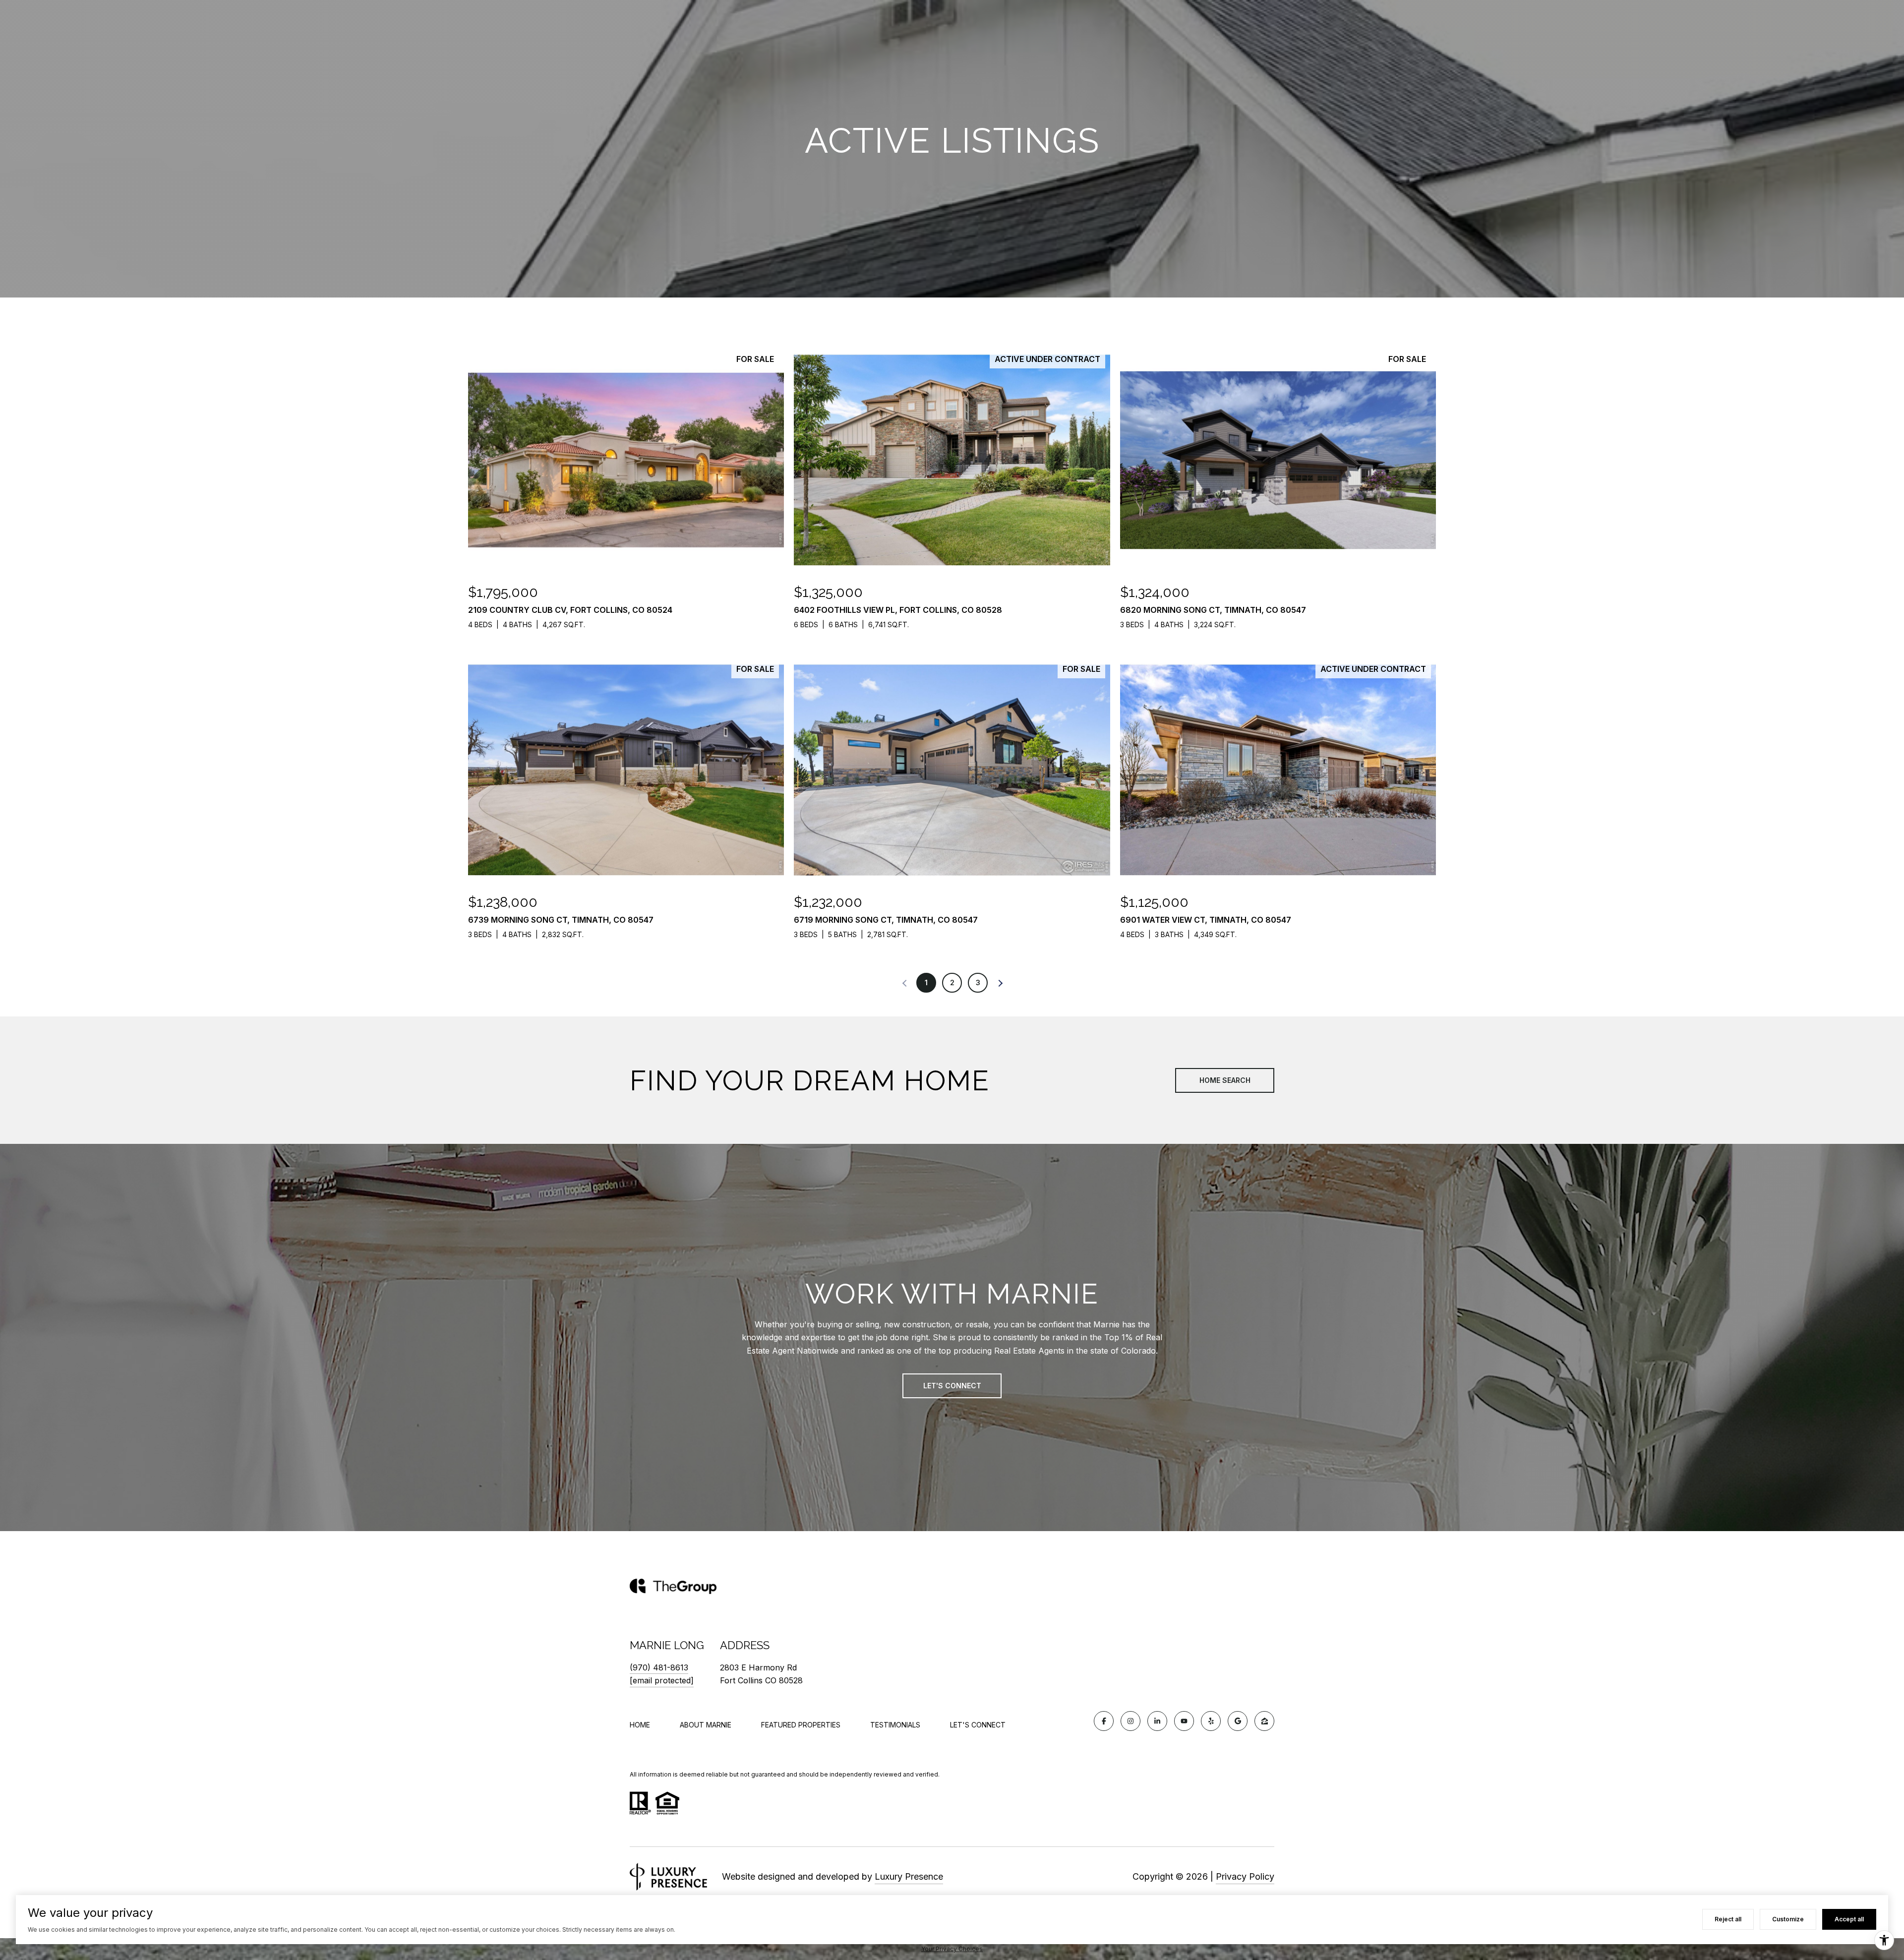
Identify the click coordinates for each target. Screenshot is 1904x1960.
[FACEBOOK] (1104, 1721)
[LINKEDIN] (1157, 1721)
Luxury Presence (909, 1876)
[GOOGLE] (1238, 1721)
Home (640, 1725)
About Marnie (706, 1725)
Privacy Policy (1245, 1876)
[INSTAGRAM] (1130, 1721)
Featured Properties (801, 1725)
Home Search (1225, 1080)
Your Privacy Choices (952, 1949)
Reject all (1728, 1919)
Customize (1788, 1919)
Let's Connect (978, 1725)
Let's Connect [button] (952, 1386)
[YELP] (1211, 1721)
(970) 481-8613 (659, 1667)
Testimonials (895, 1725)
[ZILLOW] (1264, 1721)
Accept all (1849, 1919)
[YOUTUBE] (1184, 1721)
